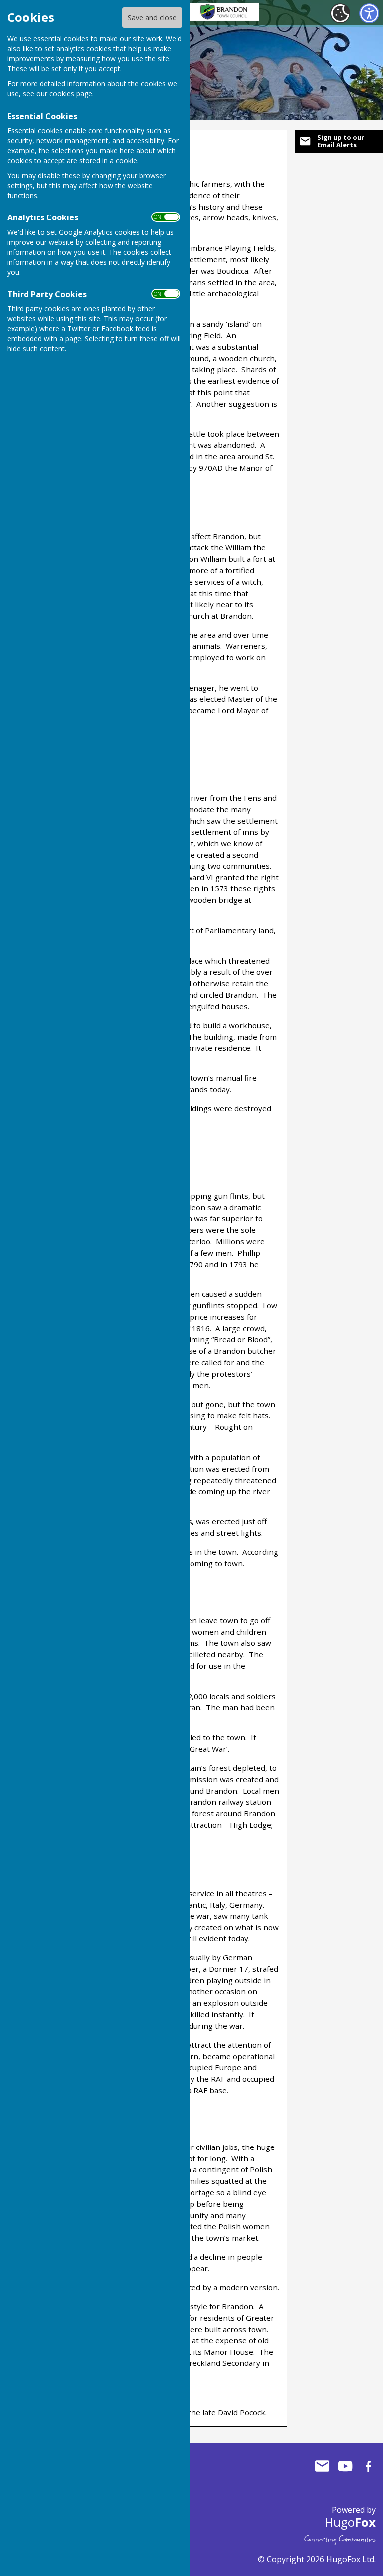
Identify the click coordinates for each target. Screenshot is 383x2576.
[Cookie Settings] (340, 13)
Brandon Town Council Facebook (368, 2466)
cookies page (71, 94)
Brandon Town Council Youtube (345, 2466)
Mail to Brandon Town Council (322, 2466)
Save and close (152, 18)
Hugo (350, 2522)
